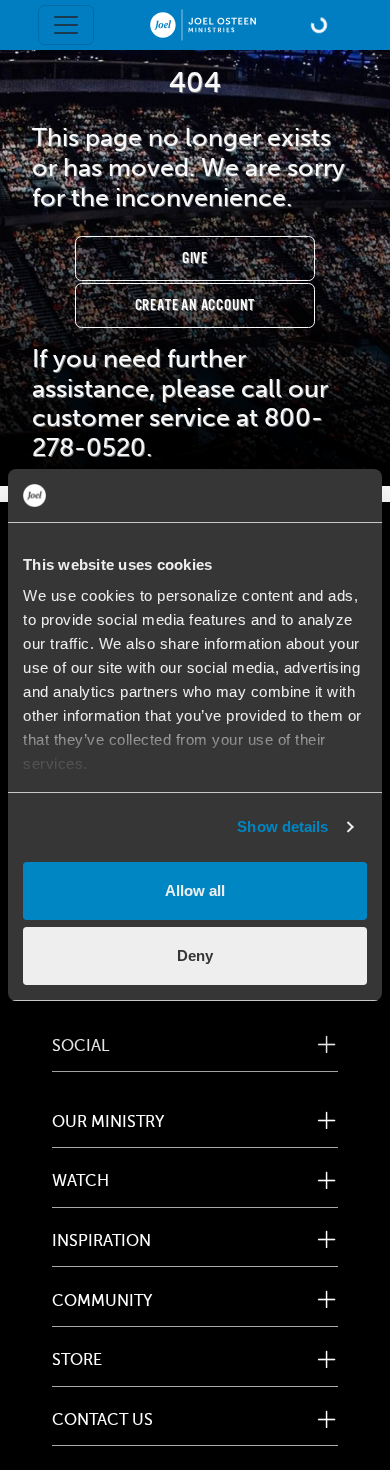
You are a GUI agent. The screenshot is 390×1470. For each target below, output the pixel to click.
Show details (282, 826)
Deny (195, 955)
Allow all (195, 890)
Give (195, 258)
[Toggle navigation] (66, 25)
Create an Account (195, 305)
